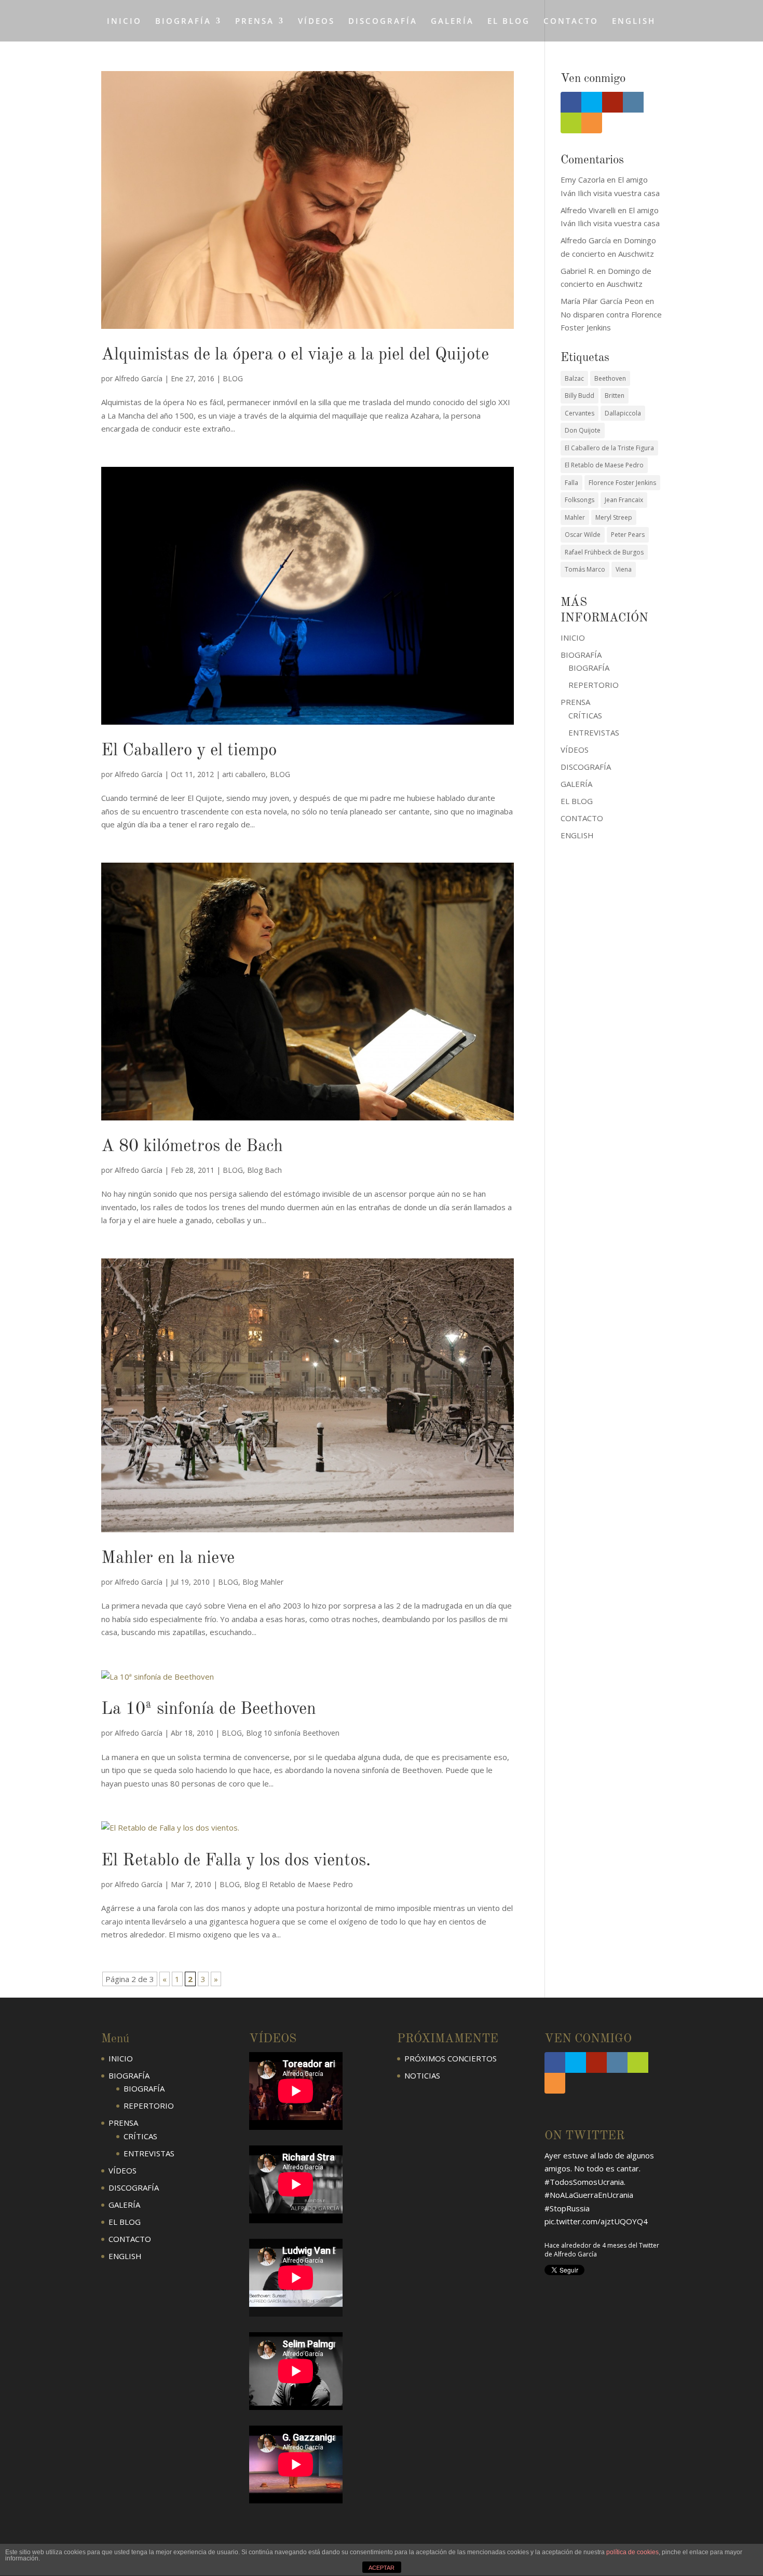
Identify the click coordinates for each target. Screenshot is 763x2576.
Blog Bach (264, 1170)
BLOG (233, 378)
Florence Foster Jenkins (622, 483)
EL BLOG (509, 22)
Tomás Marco (585, 569)
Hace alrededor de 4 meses (585, 2245)
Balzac (574, 378)
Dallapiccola (623, 413)
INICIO (124, 22)
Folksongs (580, 500)
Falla (571, 483)
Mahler (575, 517)
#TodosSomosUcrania (584, 2182)
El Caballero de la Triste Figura (609, 448)
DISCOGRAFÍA (383, 22)
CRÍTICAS (585, 715)
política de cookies (632, 2552)
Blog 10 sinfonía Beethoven (293, 1733)
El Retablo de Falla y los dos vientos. (236, 1861)
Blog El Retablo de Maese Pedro (298, 1884)
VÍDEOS (316, 22)
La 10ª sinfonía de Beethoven (209, 1709)
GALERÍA (452, 22)
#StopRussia (567, 2208)
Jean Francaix (624, 500)
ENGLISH (634, 22)
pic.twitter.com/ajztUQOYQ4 (596, 2221)
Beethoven (610, 378)
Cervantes (580, 413)
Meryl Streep (614, 517)
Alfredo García (139, 378)
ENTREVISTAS (594, 732)
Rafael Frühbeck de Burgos (604, 552)
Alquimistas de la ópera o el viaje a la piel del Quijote (295, 355)
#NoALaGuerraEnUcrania (589, 2195)
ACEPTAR (382, 2568)
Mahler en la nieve (168, 1559)
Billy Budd (580, 396)
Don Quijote (583, 430)
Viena (624, 569)
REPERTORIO (594, 685)
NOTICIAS (422, 2075)
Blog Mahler (263, 1582)
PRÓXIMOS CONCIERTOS (451, 2058)
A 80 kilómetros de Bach (192, 1147)
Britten (615, 396)
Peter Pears (628, 535)
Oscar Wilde (583, 535)
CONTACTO (571, 22)
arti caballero (244, 774)
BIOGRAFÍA (589, 668)
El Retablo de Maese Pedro (604, 465)
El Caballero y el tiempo (189, 751)
